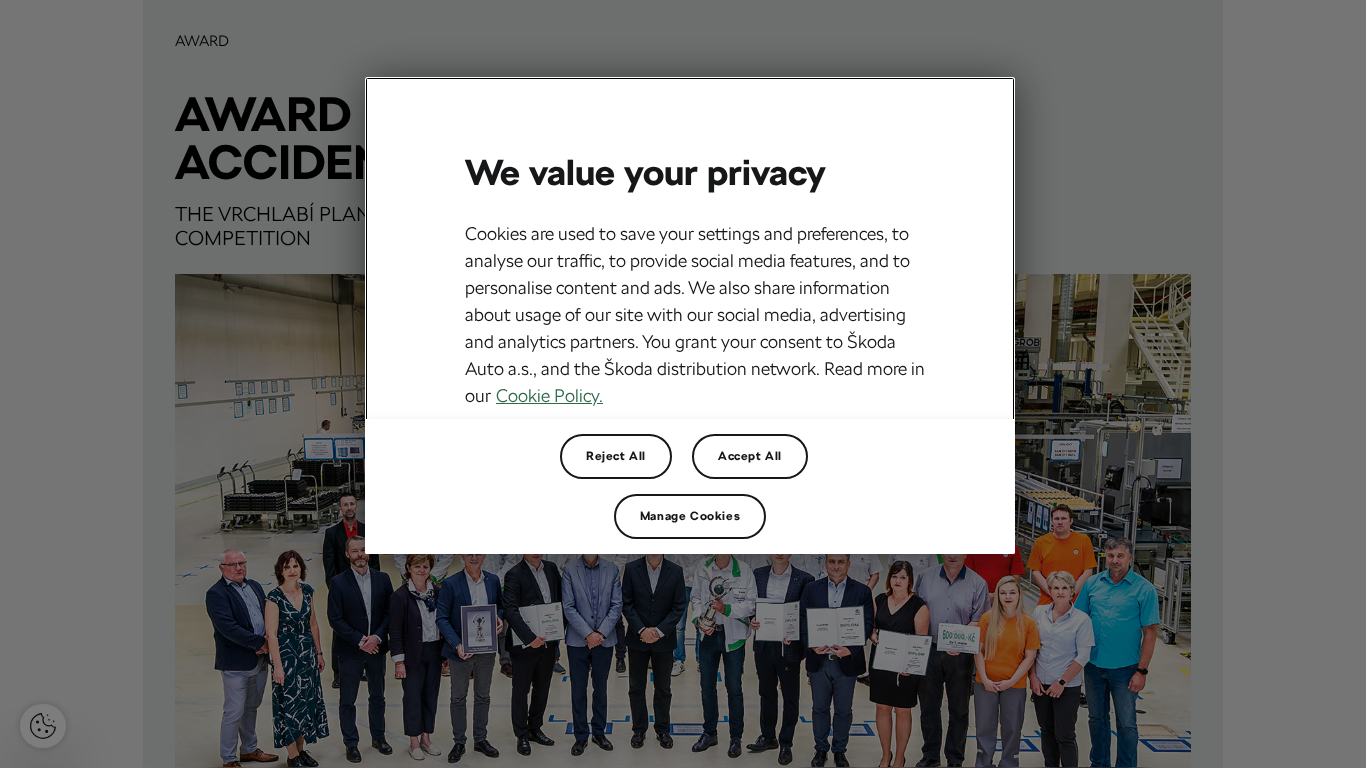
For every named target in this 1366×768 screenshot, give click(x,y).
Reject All (616, 456)
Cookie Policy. (549, 395)
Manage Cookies (690, 516)
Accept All (750, 456)
